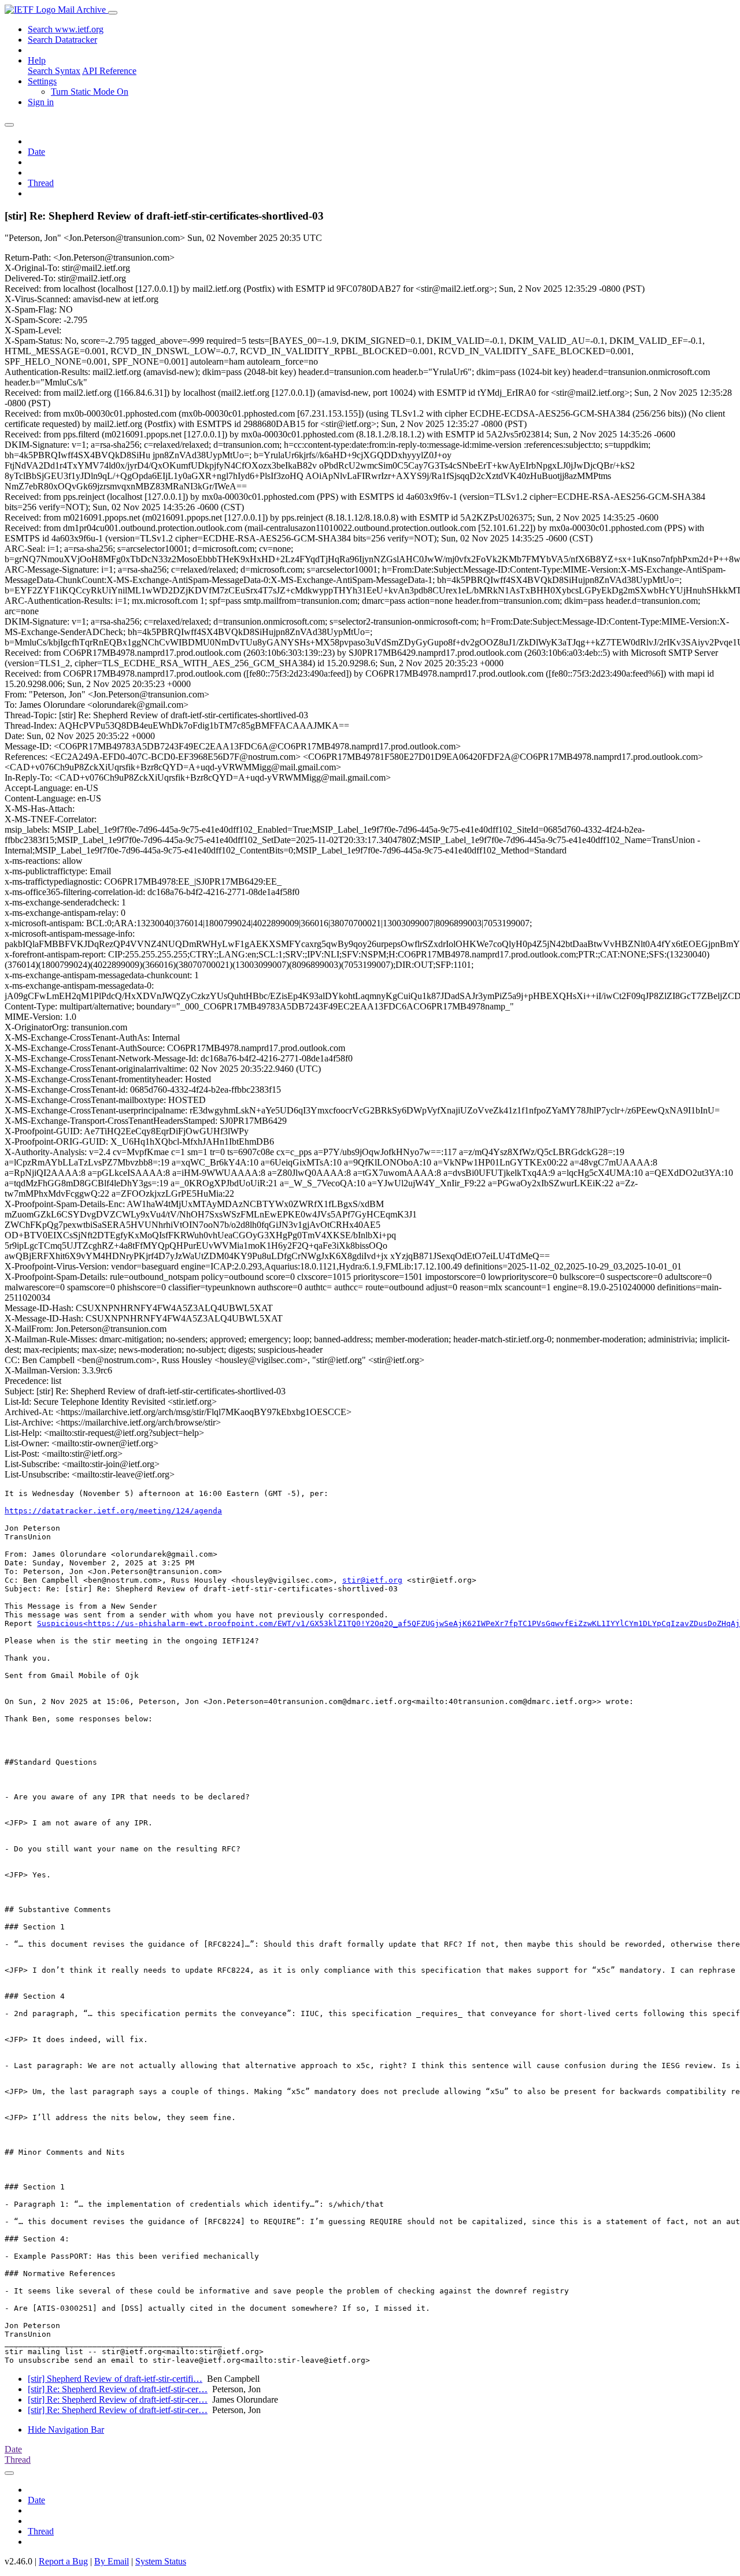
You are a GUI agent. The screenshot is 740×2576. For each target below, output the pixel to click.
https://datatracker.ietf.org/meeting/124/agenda (113, 1511)
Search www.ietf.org (66, 29)
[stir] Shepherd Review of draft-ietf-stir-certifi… (115, 2379)
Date (36, 152)
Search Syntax (54, 71)
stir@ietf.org (372, 1580)
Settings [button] (42, 81)
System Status (161, 2561)
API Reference (109, 71)
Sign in (41, 102)
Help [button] (37, 60)
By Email (112, 2561)
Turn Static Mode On (90, 92)
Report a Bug (63, 2561)
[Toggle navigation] (113, 13)
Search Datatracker (62, 40)
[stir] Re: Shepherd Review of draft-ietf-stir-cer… (118, 2389)
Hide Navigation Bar (66, 2430)
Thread (41, 183)
